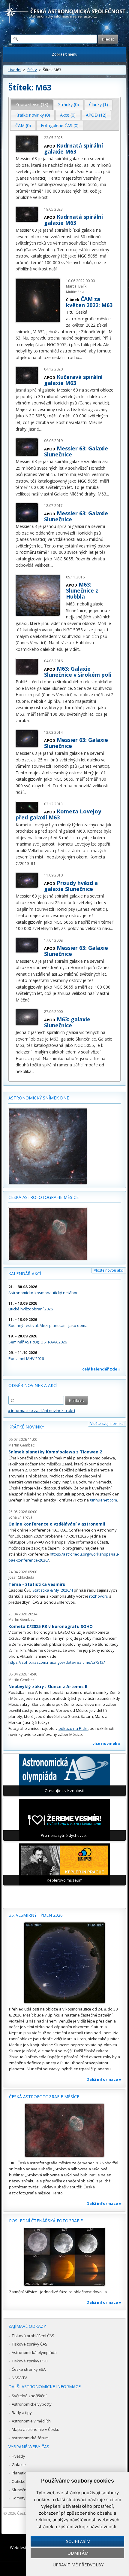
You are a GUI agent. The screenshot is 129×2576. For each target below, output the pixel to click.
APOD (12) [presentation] (96, 115)
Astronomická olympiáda (34, 2352)
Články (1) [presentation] (99, 104)
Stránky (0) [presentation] (69, 104)
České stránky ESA (29, 2369)
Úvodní (15, 70)
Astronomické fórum (30, 2438)
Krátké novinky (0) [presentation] (33, 115)
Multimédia (75, 292)
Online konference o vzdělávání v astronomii (57, 1524)
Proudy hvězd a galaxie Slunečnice (71, 886)
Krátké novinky (26, 1427)
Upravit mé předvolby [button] (78, 2565)
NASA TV (19, 2378)
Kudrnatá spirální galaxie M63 (73, 148)
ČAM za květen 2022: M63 (89, 302)
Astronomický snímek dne (39, 1098)
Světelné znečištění (29, 2396)
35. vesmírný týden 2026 (36, 1915)
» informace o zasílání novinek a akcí (42, 1410)
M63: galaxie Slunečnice (67, 1022)
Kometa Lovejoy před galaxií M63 (58, 814)
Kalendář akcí (25, 1274)
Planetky (20, 2473)
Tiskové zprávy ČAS (30, 2344)
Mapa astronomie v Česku (36, 2429)
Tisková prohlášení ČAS (33, 2336)
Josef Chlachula (21, 1577)
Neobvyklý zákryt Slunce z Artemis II (48, 1686)
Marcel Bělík (76, 286)
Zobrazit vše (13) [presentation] (32, 104)
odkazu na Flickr (73, 1728)
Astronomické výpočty (32, 2404)
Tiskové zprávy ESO (30, 2361)
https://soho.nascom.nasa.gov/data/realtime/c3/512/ (57, 1662)
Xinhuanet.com (103, 1500)
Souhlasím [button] (78, 2541)
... (49, 197)
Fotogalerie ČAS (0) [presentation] (60, 125)
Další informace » (104, 2079)
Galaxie (19, 2465)
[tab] (32, 105)
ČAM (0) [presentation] (23, 125)
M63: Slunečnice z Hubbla (82, 590)
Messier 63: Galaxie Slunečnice (76, 451)
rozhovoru (99, 1596)
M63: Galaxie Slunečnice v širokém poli (78, 672)
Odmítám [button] (78, 2553)
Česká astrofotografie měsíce (43, 1197)
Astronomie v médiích (31, 2421)
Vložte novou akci (109, 1270)
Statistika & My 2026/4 (53, 1590)
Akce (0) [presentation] (68, 115)
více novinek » (106, 1743)
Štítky (32, 70)
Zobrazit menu (65, 54)
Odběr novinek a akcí (33, 1385)
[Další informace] (64, 1963)
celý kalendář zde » (101, 1369)
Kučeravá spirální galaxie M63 (73, 380)
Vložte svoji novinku (107, 1424)
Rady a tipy (22, 2413)
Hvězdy (18, 2456)
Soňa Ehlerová (20, 1517)
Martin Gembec (21, 1445)
